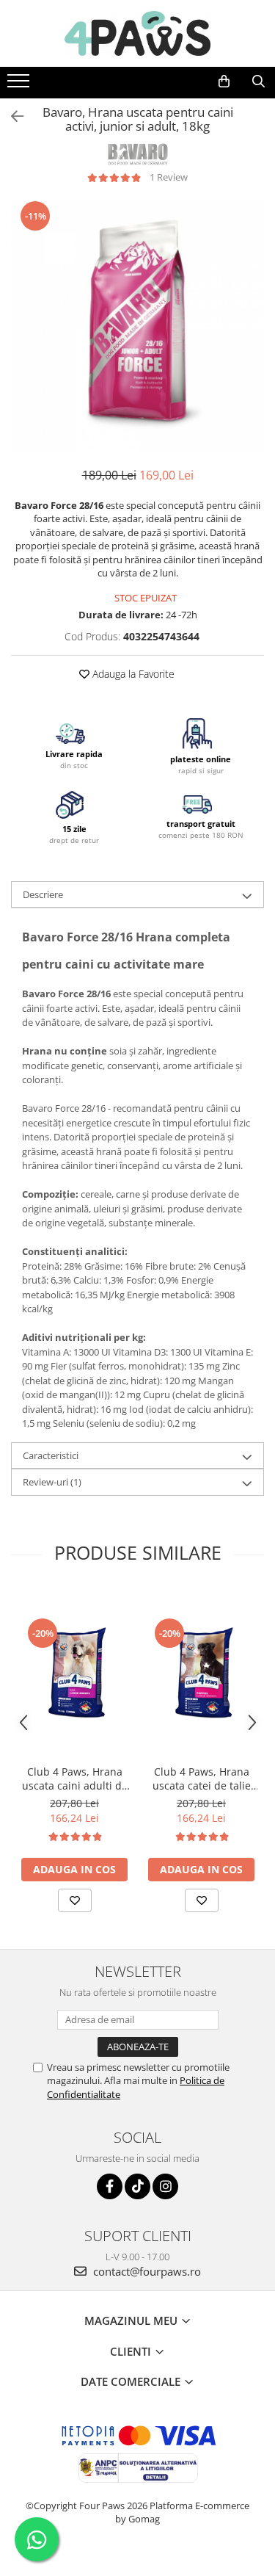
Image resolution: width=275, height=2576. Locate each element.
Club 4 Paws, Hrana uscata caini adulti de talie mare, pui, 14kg (75, 1779)
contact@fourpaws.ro (146, 2271)
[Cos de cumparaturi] (224, 82)
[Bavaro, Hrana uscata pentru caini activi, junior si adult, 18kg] (137, 326)
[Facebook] (110, 2186)
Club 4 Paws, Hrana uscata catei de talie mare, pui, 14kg (202, 1779)
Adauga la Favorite (132, 674)
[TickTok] (137, 2186)
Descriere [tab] (43, 894)
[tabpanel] (137, 326)
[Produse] (20, 85)
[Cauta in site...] (258, 82)
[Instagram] (165, 2186)
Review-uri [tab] (52, 1482)
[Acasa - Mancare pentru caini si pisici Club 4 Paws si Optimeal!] (138, 33)
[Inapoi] (11, 116)
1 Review (169, 177)
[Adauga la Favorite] (75, 1900)
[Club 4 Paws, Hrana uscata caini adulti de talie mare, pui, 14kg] (74, 1672)
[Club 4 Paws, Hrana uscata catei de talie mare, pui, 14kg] (201, 1672)
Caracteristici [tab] (51, 1455)
